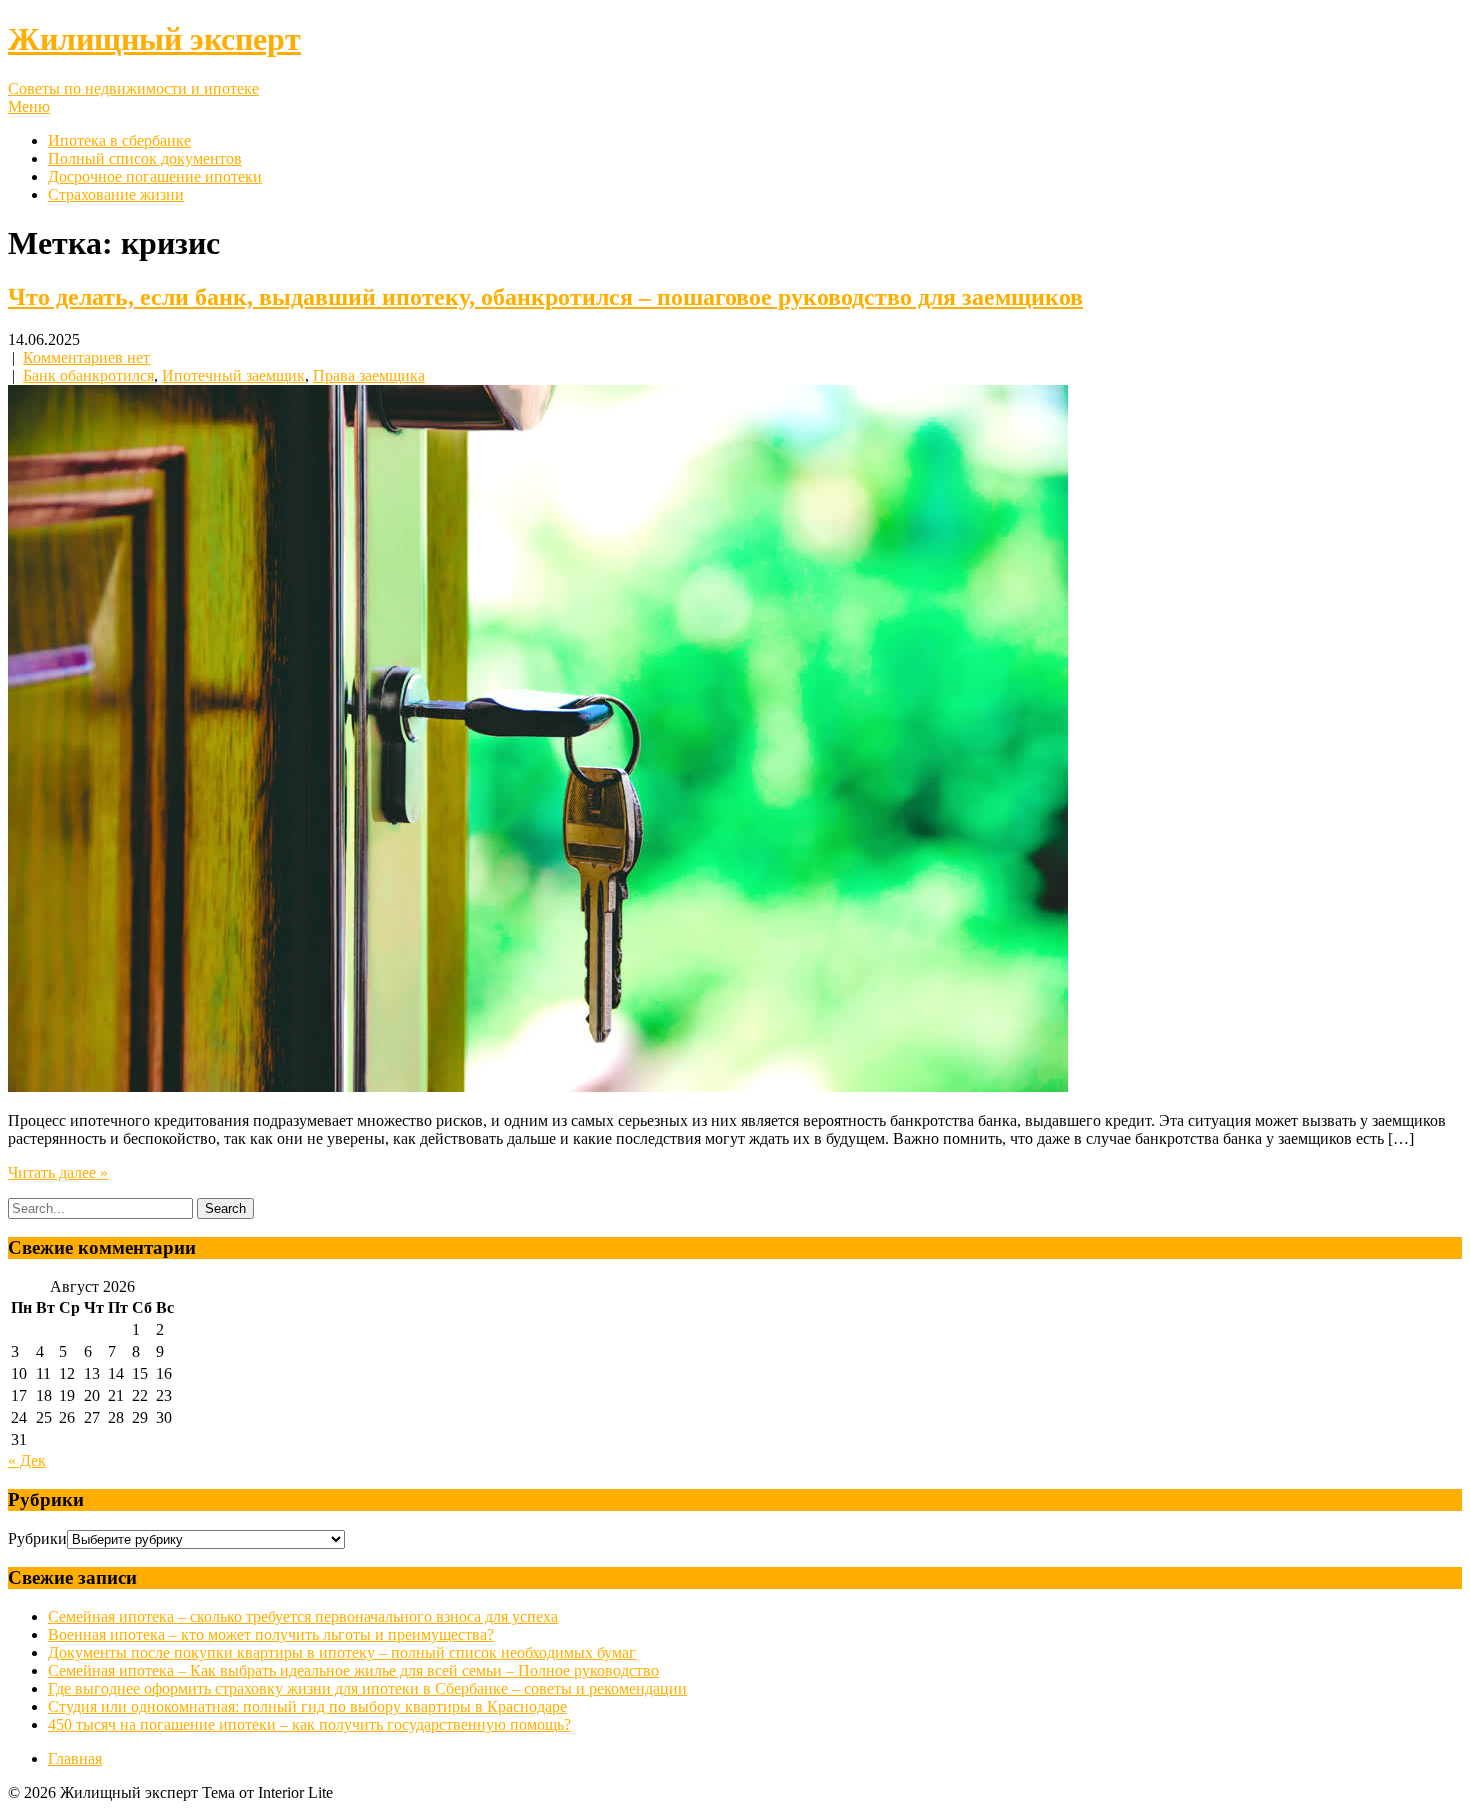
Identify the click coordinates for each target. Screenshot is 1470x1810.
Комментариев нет (86, 357)
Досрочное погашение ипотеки (155, 176)
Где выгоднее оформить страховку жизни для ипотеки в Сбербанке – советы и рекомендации (367, 1688)
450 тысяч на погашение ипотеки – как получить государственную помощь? (309, 1724)
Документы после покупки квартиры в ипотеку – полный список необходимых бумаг (342, 1652)
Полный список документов (145, 158)
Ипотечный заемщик (233, 375)
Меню (29, 106)
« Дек (27, 1460)
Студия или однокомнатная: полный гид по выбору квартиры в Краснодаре (307, 1706)
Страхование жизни (116, 194)
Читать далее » (58, 1172)
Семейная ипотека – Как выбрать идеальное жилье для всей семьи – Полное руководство (353, 1670)
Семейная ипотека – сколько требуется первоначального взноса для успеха (303, 1616)
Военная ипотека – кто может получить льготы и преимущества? (271, 1634)
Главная (75, 1758)
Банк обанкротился (88, 375)
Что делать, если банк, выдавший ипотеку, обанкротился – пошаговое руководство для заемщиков (545, 297)
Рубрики (37, 1538)
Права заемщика (369, 375)
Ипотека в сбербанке (119, 140)
